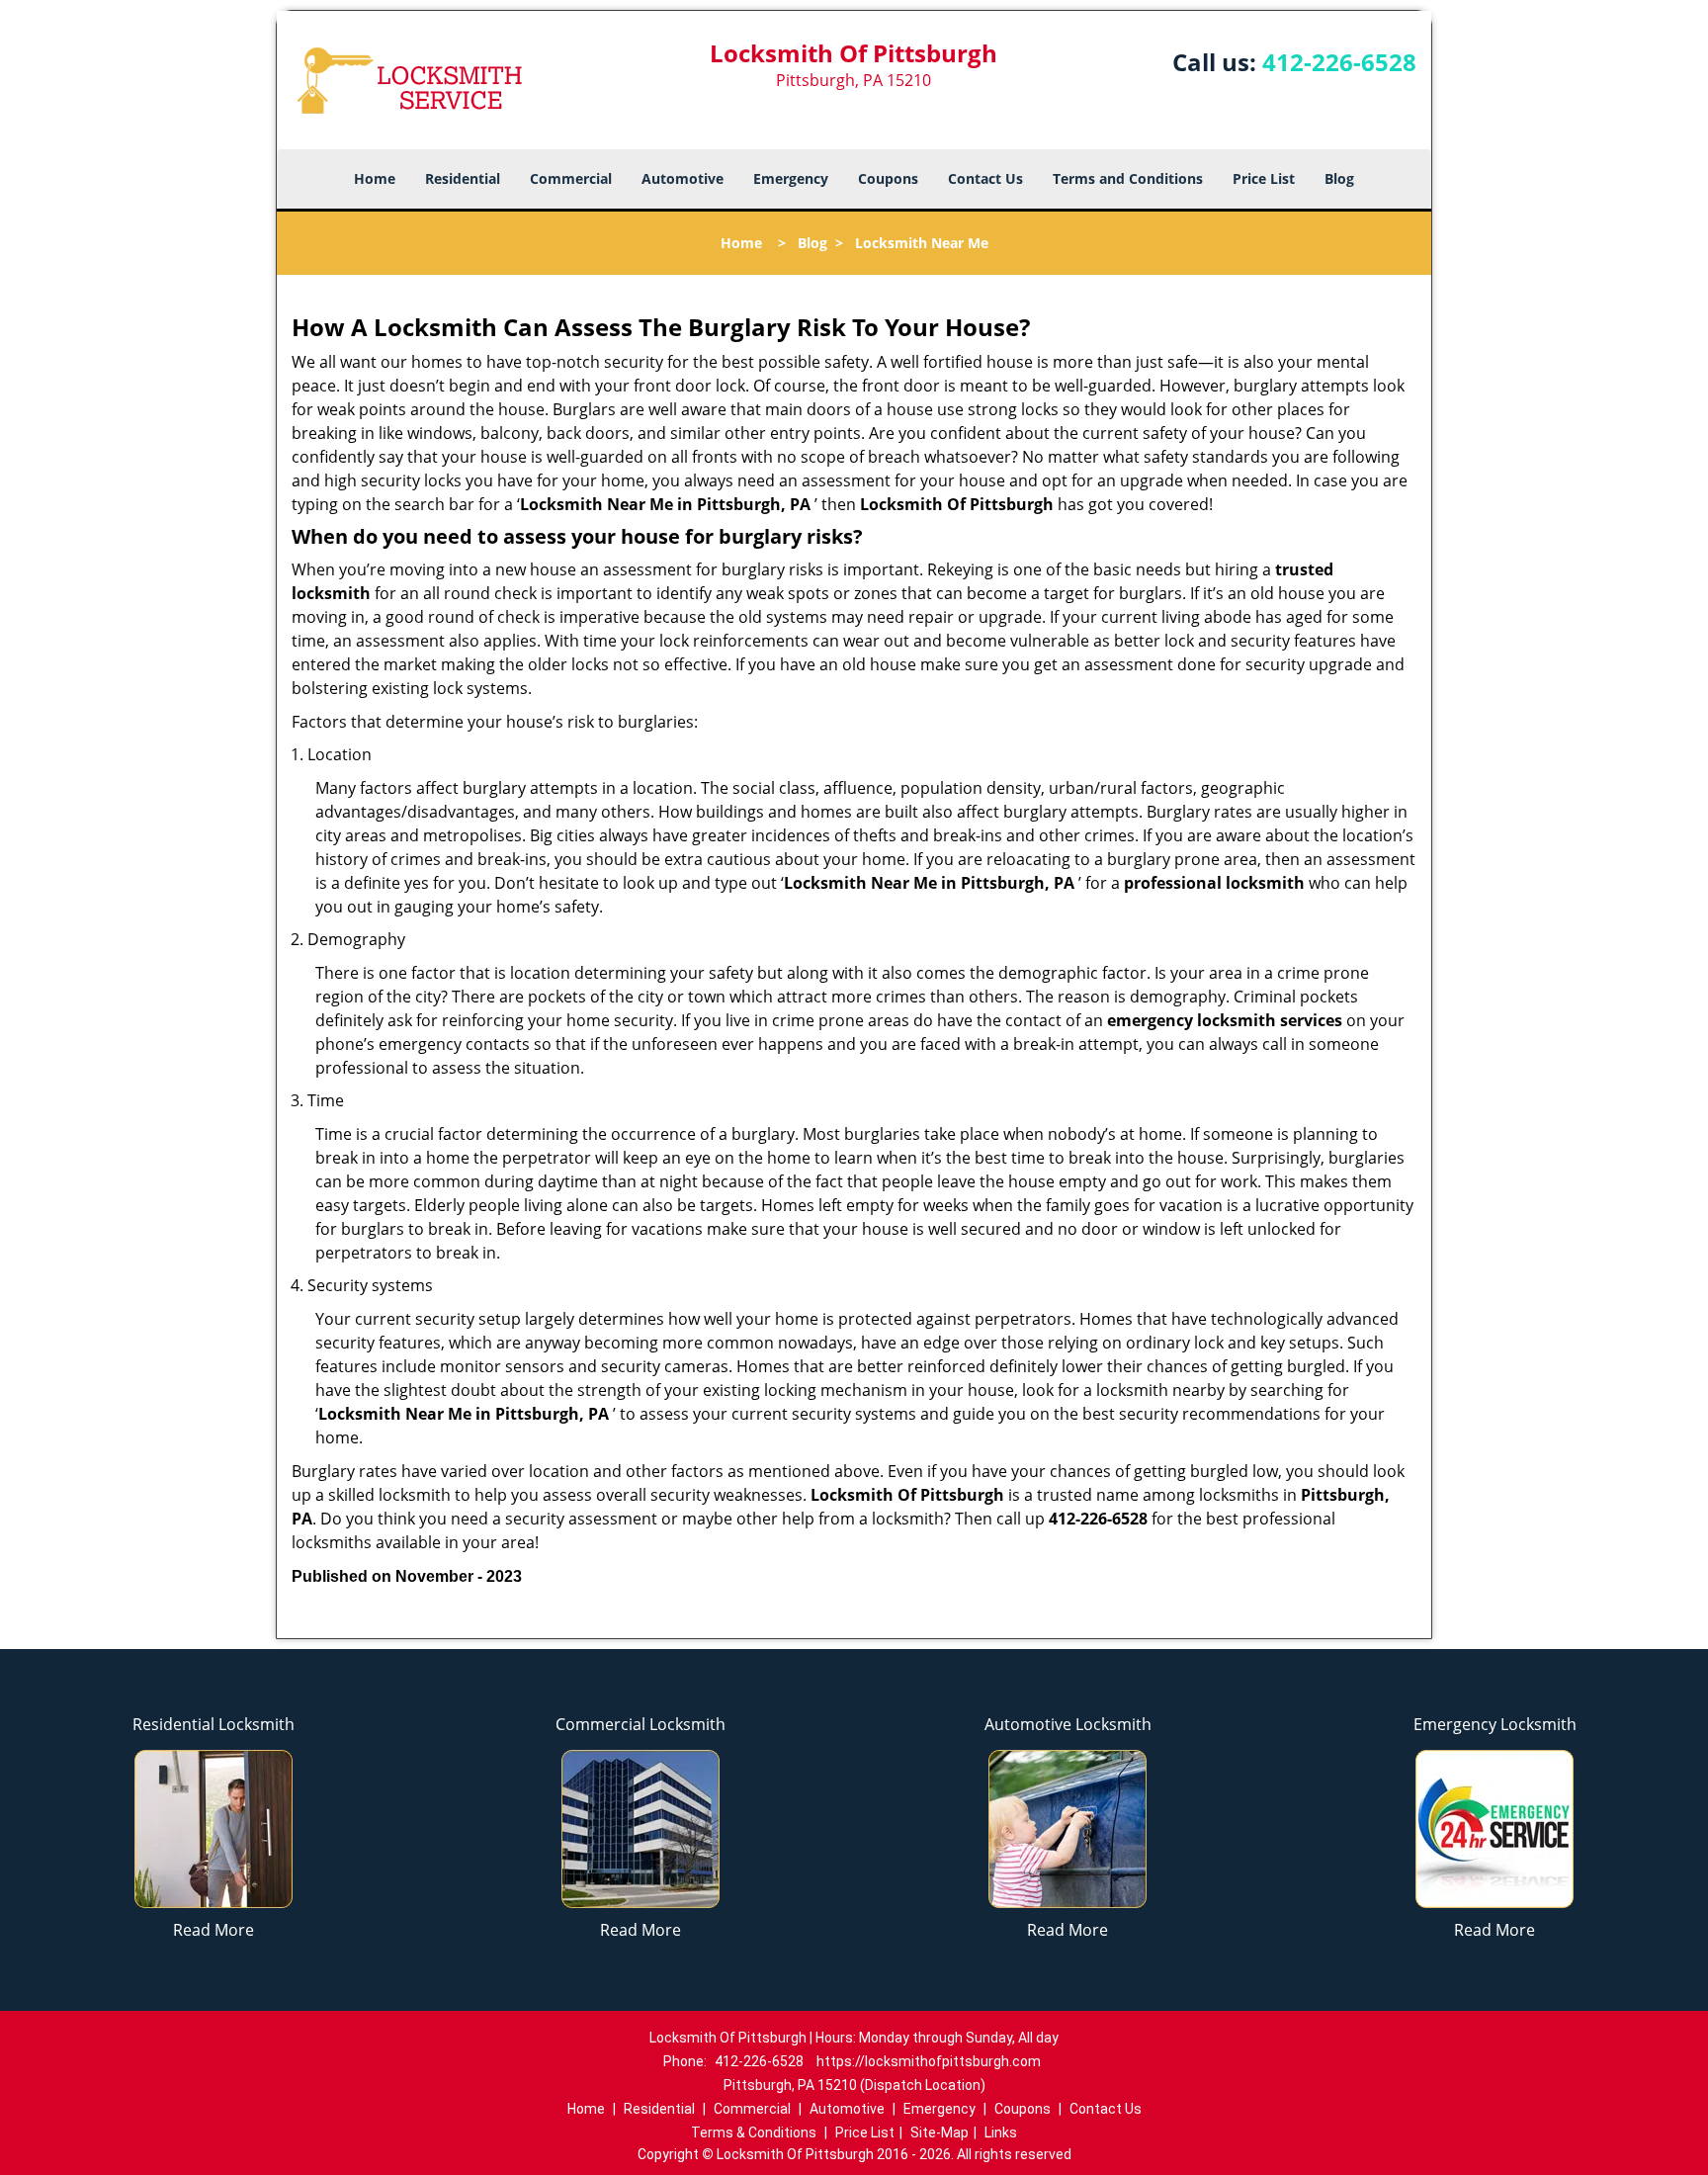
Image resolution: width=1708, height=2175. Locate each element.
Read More (213, 1930)
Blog (1339, 178)
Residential (463, 178)
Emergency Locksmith (1495, 1724)
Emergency (791, 178)
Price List (1264, 178)
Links (1001, 2132)
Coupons (888, 178)
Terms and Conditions (1128, 178)
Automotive (683, 178)
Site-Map (939, 2132)
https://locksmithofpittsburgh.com (929, 2061)
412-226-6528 (1339, 62)
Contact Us (985, 178)
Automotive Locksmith (1068, 1724)
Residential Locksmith (213, 1724)
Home (375, 178)
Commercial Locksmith (640, 1724)
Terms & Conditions (754, 2132)
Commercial (571, 178)
